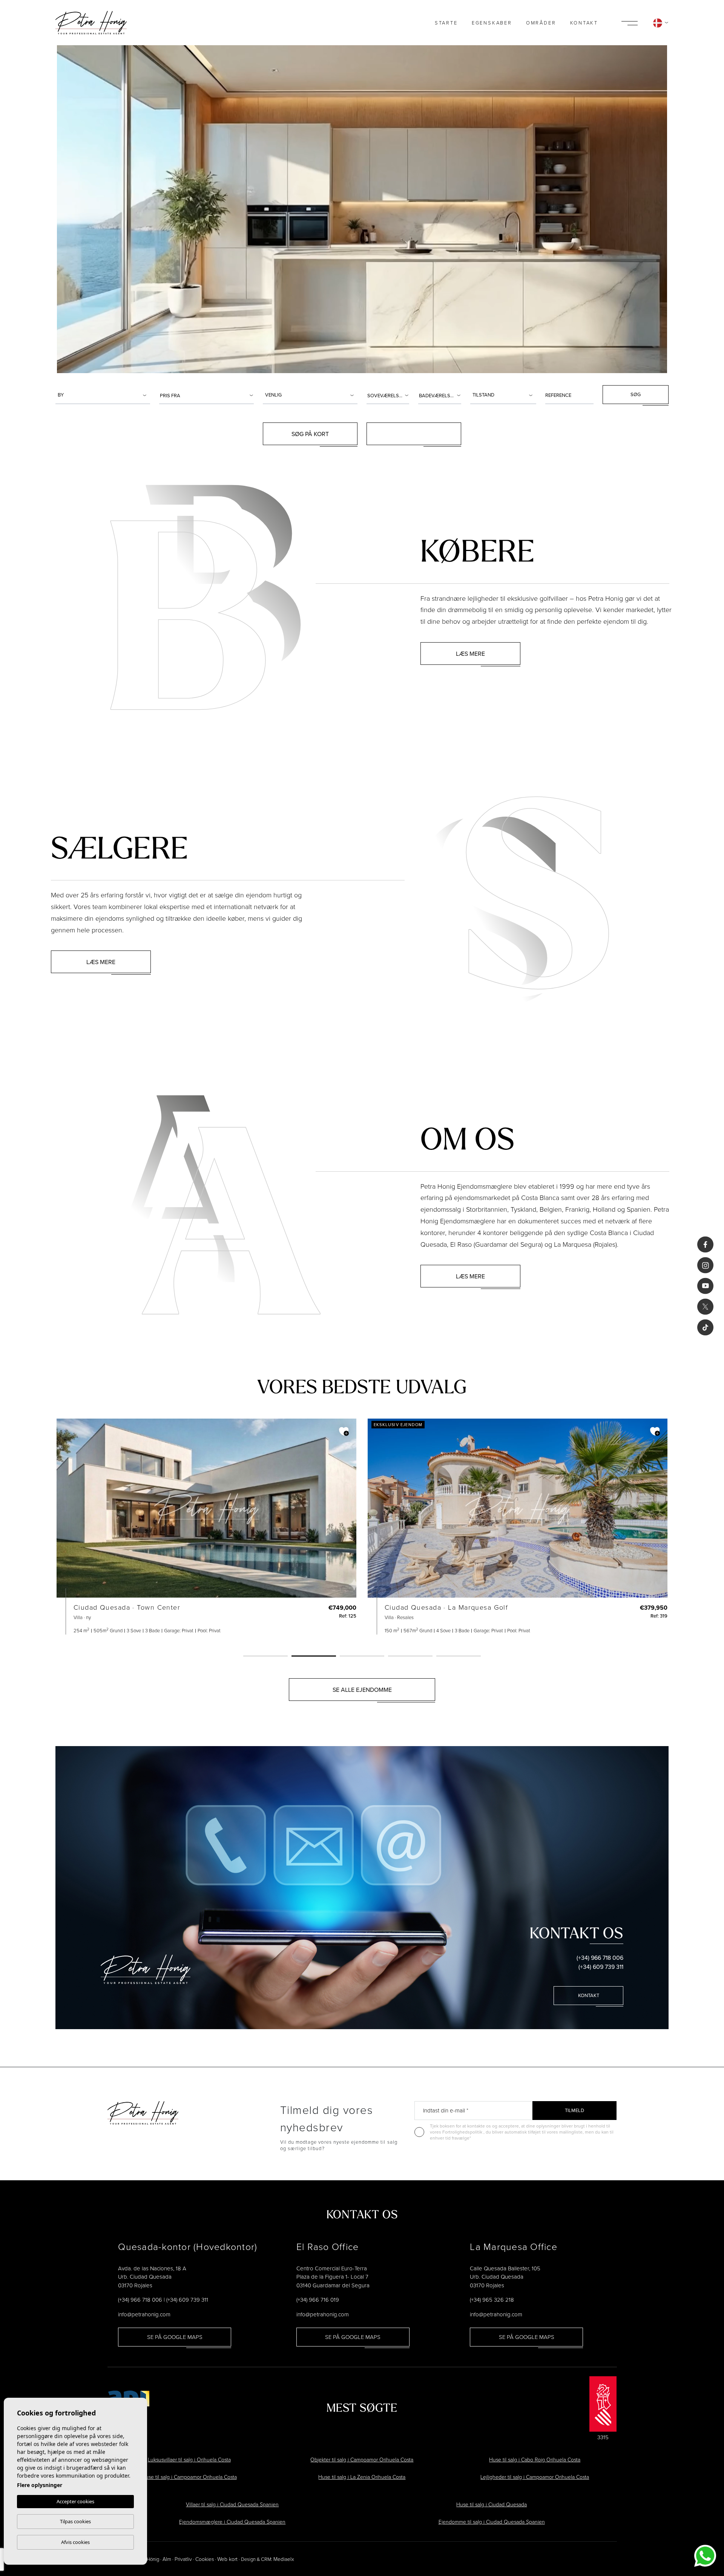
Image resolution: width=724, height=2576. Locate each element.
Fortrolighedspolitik (463, 2132)
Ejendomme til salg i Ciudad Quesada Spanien (492, 2522)
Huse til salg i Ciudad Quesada (492, 2504)
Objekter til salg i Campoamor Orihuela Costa (362, 2459)
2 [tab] (314, 1656)
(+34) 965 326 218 (492, 2300)
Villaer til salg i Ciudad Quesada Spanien (232, 2504)
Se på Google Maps (175, 2337)
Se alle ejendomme (362, 1690)
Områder (541, 23)
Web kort (227, 2559)
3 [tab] (362, 1656)
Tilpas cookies (75, 2521)
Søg (636, 394)
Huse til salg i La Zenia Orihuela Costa (362, 2477)
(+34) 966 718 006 (600, 1958)
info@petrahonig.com (144, 2314)
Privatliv (183, 2559)
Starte (446, 23)
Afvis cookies (75, 2542)
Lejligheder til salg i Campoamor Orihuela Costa (535, 2477)
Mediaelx (284, 2559)
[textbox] (104, 395)
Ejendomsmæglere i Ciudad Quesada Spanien (232, 2522)
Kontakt (584, 23)
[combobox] (103, 395)
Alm (167, 2559)
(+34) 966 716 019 (318, 2300)
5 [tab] (459, 1656)
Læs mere (470, 654)
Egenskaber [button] (492, 23)
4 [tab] (410, 1656)
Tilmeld (574, 2110)
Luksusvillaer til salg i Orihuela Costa (189, 2459)
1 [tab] (265, 1656)
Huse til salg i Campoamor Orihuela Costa (189, 2477)
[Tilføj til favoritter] (344, 1431)
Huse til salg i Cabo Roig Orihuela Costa (535, 2459)
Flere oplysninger (40, 2485)
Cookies (205, 2559)
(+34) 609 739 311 (601, 1967)
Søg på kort (310, 434)
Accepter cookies (75, 2501)
